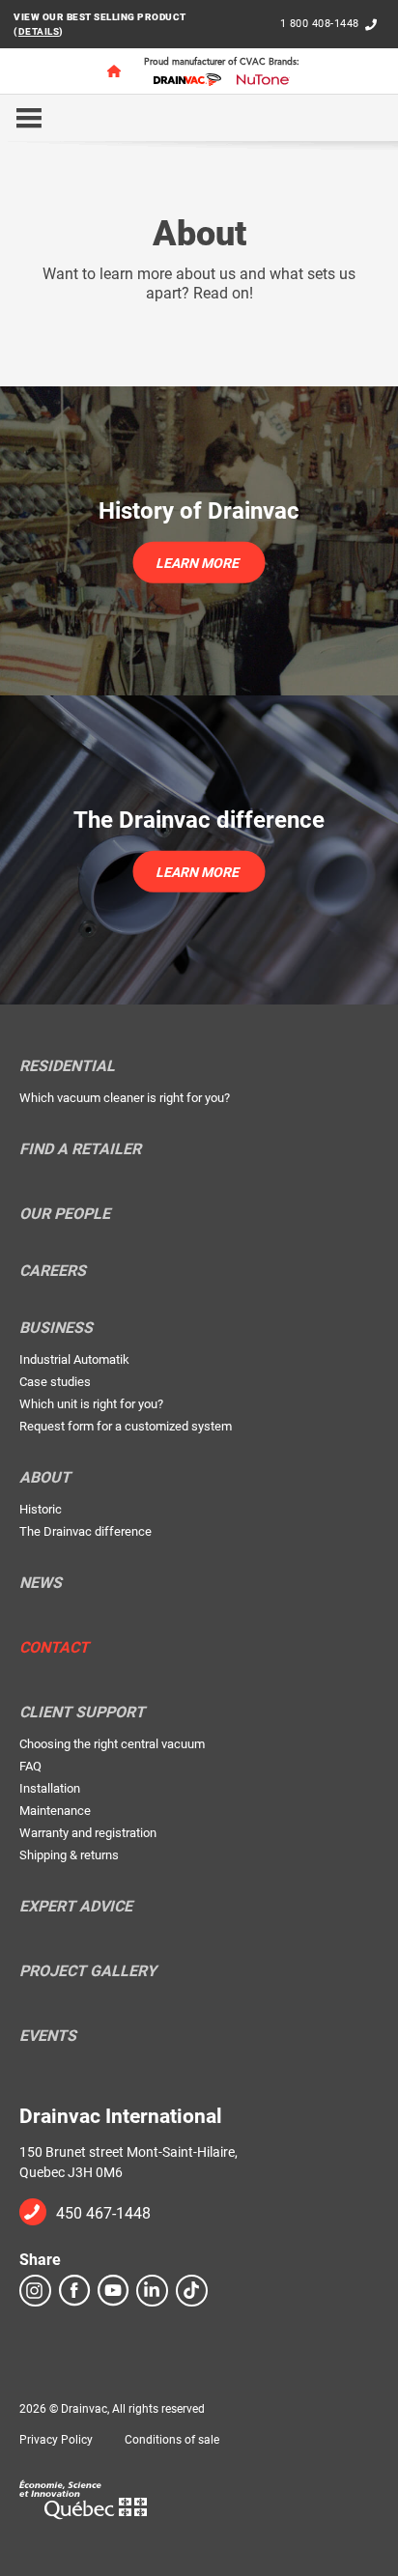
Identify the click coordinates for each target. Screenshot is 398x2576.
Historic (41, 1509)
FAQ (30, 1766)
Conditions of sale (172, 2440)
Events (48, 2036)
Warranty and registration (88, 1833)
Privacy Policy (56, 2440)
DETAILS (39, 31)
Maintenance (55, 1811)
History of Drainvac (199, 511)
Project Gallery (88, 1971)
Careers (53, 1271)
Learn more (197, 562)
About (45, 1478)
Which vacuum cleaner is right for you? (125, 1098)
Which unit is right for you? (91, 1404)
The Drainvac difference (199, 820)
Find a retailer (80, 1149)
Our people (65, 1214)
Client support (82, 1713)
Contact (54, 1648)
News (41, 1583)
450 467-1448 (103, 2213)
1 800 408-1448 (320, 24)
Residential (67, 1066)
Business (56, 1328)
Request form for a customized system (126, 1426)
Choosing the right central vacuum (112, 1744)
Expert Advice (76, 1907)
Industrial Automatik (74, 1359)
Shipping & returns (69, 1855)
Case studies (55, 1382)
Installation (50, 1788)
